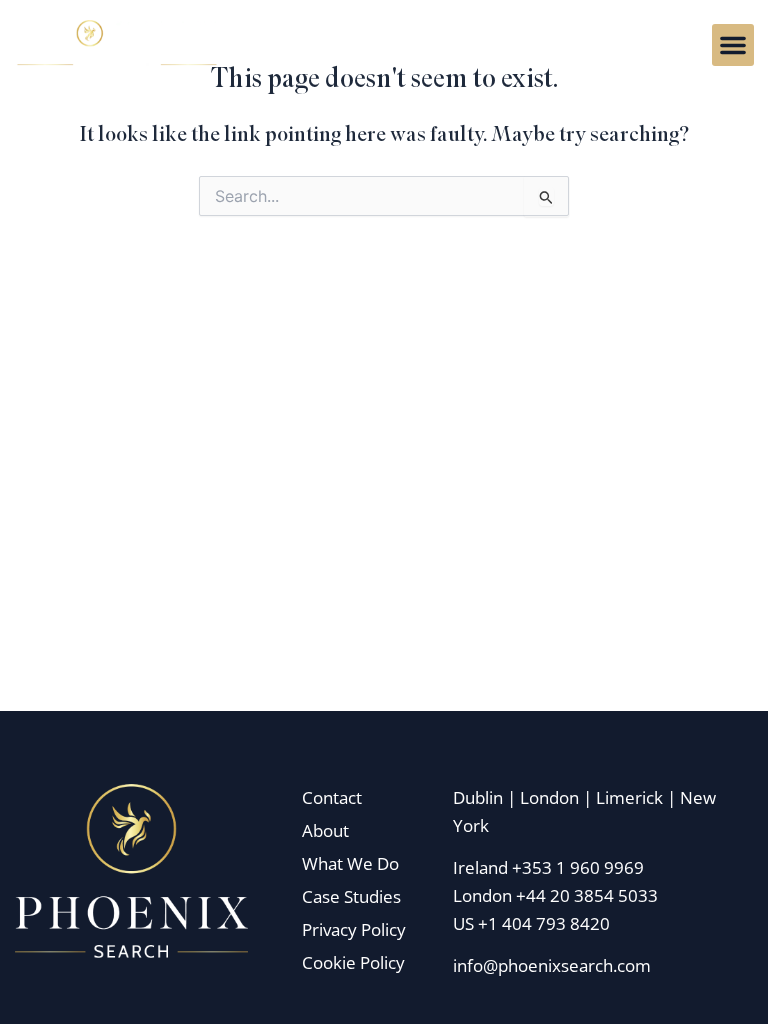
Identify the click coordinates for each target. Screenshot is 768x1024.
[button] (733, 45)
